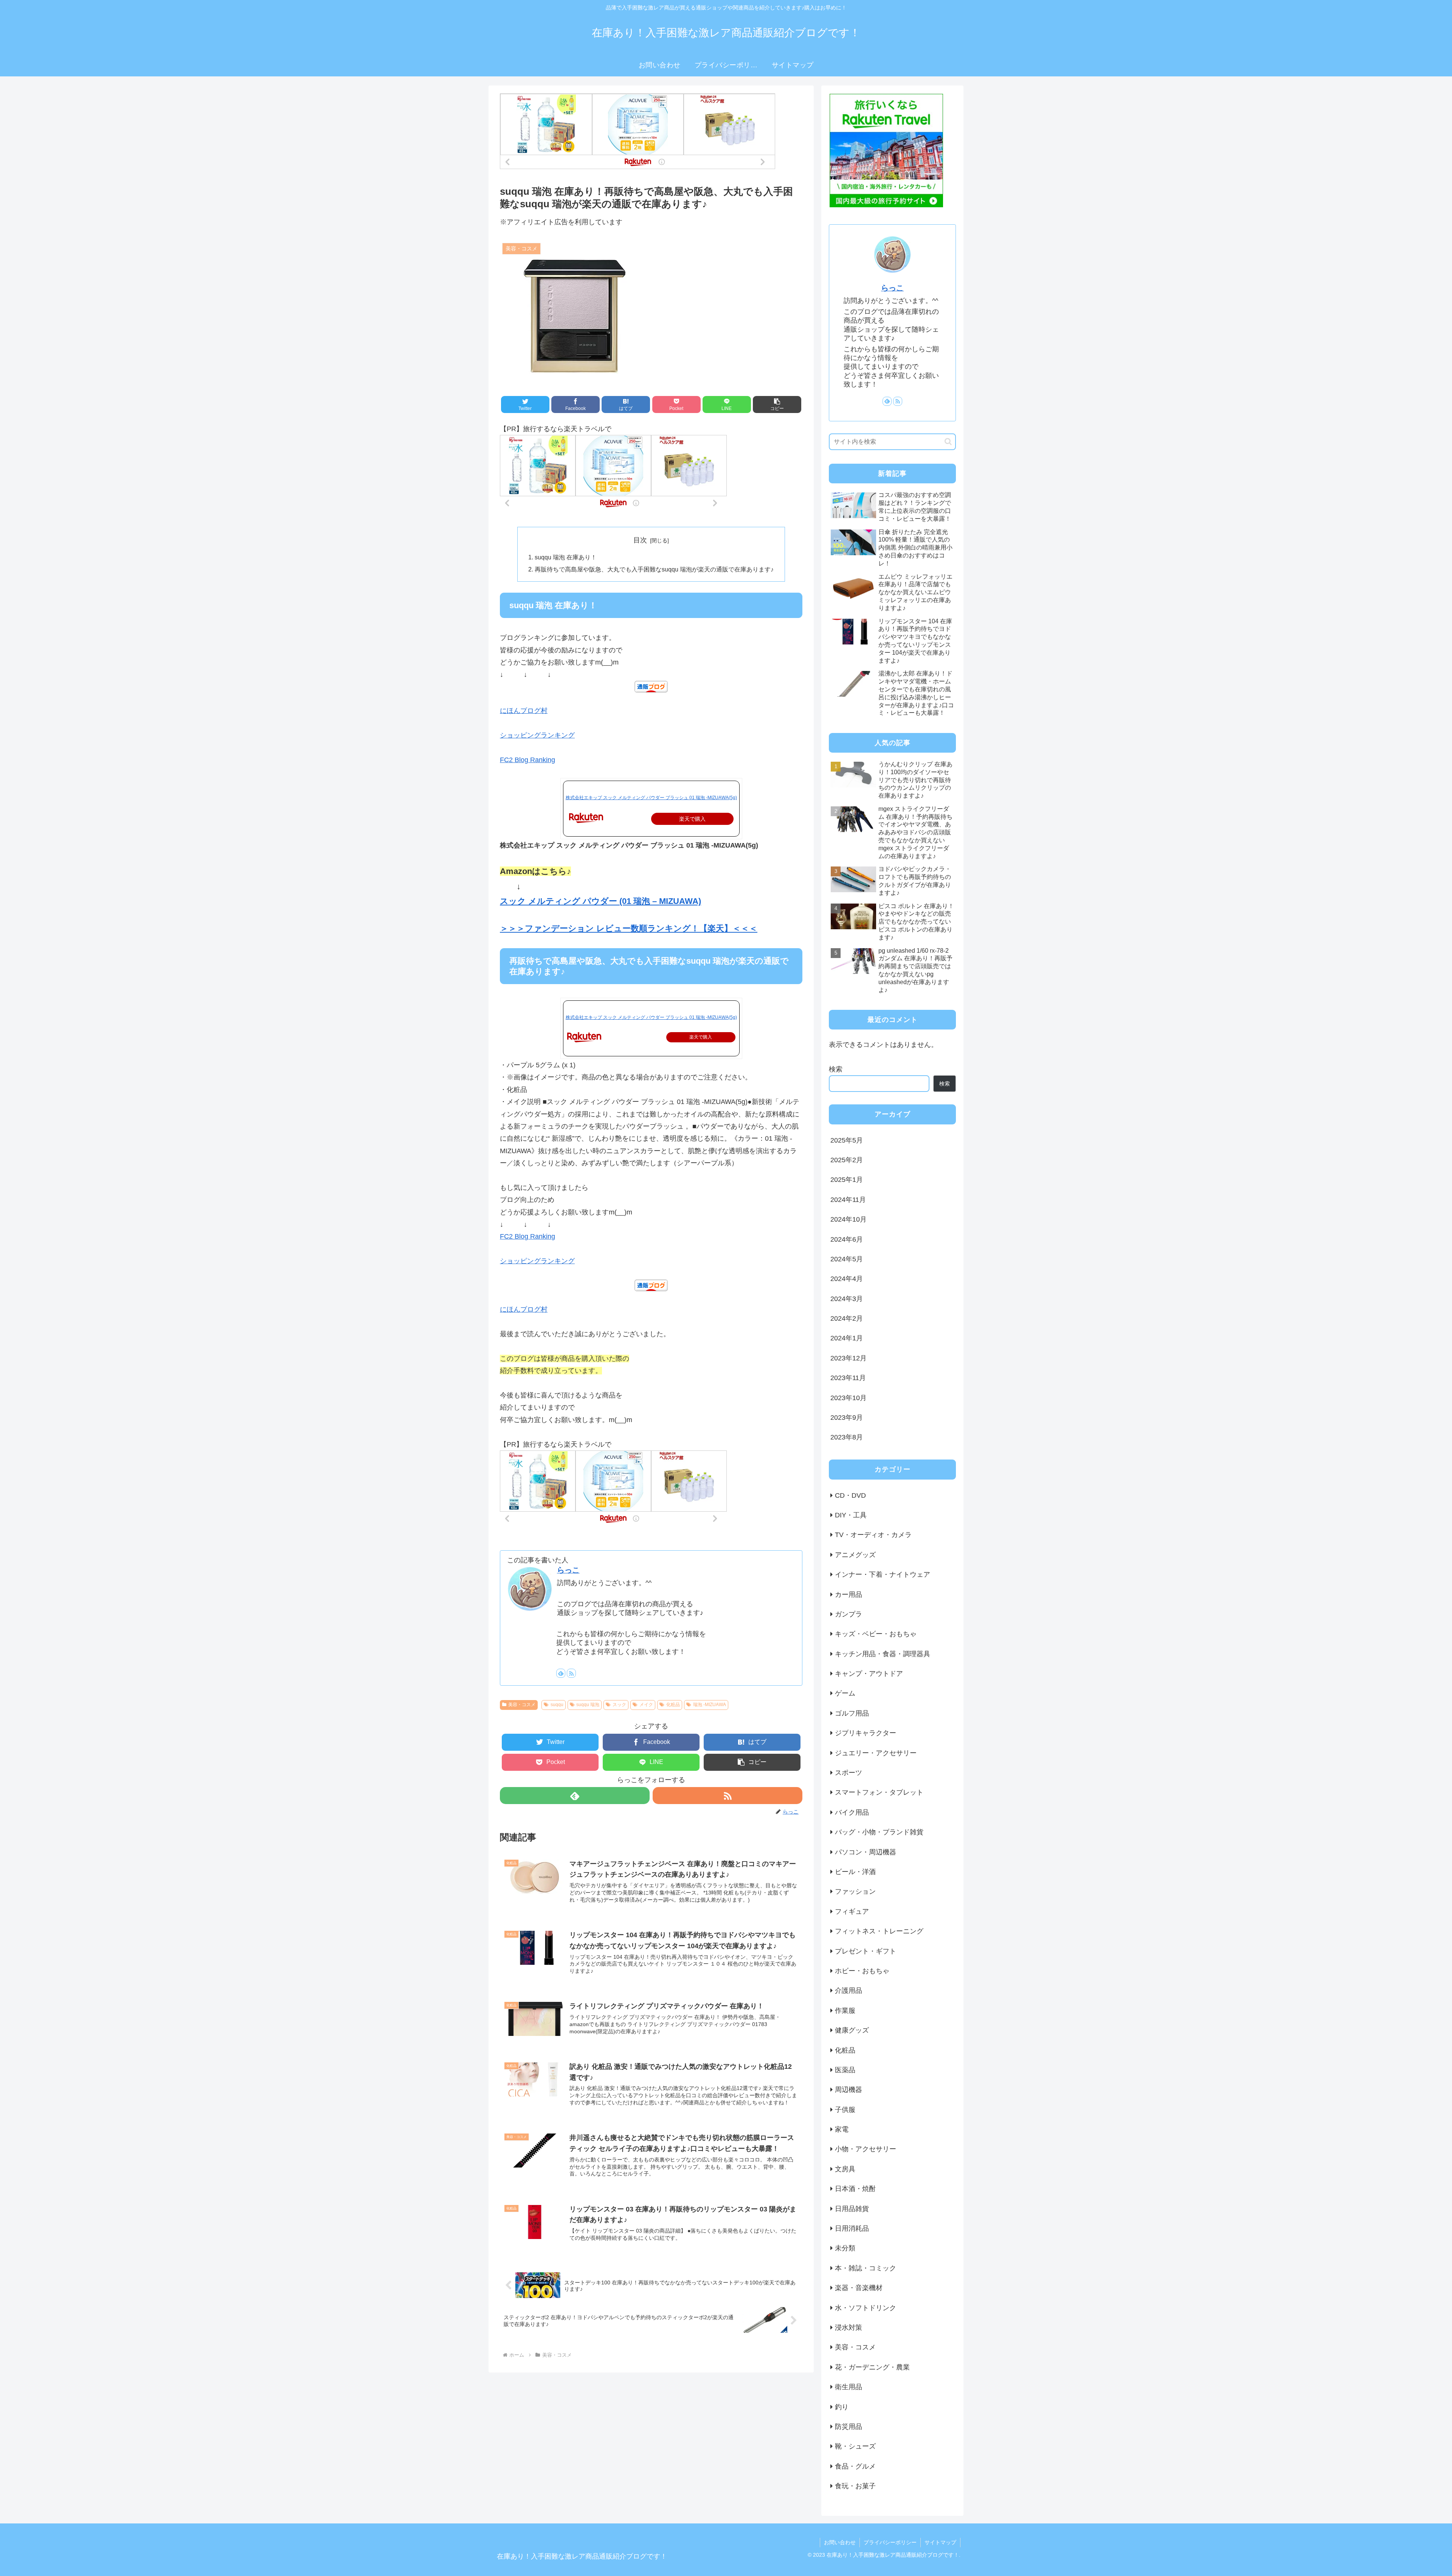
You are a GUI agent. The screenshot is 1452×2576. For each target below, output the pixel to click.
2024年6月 (847, 1239)
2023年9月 (847, 1418)
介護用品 (849, 1991)
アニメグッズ (855, 1554)
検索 (836, 1069)
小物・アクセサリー (866, 2149)
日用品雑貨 (852, 2208)
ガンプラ (849, 1614)
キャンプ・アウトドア (869, 1674)
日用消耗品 (852, 2228)
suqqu (557, 1705)
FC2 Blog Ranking (527, 760)
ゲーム (845, 1693)
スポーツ (849, 1773)
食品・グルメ (855, 2466)
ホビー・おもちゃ (862, 1971)
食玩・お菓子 (855, 2486)
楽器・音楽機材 (859, 2288)
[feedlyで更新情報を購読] (561, 1673)
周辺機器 (849, 2090)
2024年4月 (847, 1279)
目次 (640, 540)
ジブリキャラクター (866, 1733)
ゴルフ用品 (852, 1713)
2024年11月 (848, 1199)
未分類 (845, 2248)
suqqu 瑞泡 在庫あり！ (566, 557)
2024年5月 (847, 1259)
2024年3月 (847, 1298)
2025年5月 (847, 1140)
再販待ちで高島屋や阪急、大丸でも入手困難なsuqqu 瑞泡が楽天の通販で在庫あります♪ (654, 569)
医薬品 (845, 2070)
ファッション (855, 1891)
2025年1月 (847, 1180)
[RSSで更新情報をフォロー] (571, 1673)
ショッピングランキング (537, 735)
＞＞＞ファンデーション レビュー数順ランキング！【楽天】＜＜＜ (629, 928)
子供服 (845, 2109)
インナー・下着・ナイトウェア (883, 1574)
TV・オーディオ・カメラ (873, 1535)
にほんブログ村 (524, 711)
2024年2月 (847, 1318)
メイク (646, 1705)
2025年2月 (847, 1160)
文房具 (845, 2169)
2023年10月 (849, 1397)
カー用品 (849, 1594)
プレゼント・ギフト (866, 1951)
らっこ (568, 1570)
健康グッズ (852, 2030)
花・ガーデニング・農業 (872, 2367)
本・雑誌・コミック (866, 2268)
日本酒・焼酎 (855, 2189)
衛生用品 (849, 2387)
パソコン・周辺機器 (866, 1852)
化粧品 (673, 1705)
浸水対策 (849, 2328)
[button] (777, 404)
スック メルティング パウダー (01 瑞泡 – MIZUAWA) (600, 901)
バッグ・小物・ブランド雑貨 (879, 1832)
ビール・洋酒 (855, 1872)
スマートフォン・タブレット (879, 1792)
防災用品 (849, 2427)
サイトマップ (940, 2542)
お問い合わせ (840, 2542)
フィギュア (852, 1911)
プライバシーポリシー (890, 2542)
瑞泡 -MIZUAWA (710, 1705)
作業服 (845, 2010)
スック (619, 1705)
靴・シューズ (855, 2446)
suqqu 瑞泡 (588, 1705)
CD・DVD (850, 1495)
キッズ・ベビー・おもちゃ (876, 1634)
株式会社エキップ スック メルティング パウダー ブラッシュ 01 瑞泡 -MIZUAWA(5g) (651, 798)
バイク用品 (852, 1812)
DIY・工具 (851, 1515)
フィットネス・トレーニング (879, 1931)
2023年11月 (848, 1378)
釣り (842, 2407)
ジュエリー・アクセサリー (876, 1753)
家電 (842, 2129)
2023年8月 (847, 1437)
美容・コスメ (522, 1705)
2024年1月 (847, 1338)
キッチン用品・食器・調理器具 (883, 1654)
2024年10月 (849, 1219)
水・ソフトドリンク (866, 2307)
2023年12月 (849, 1358)
